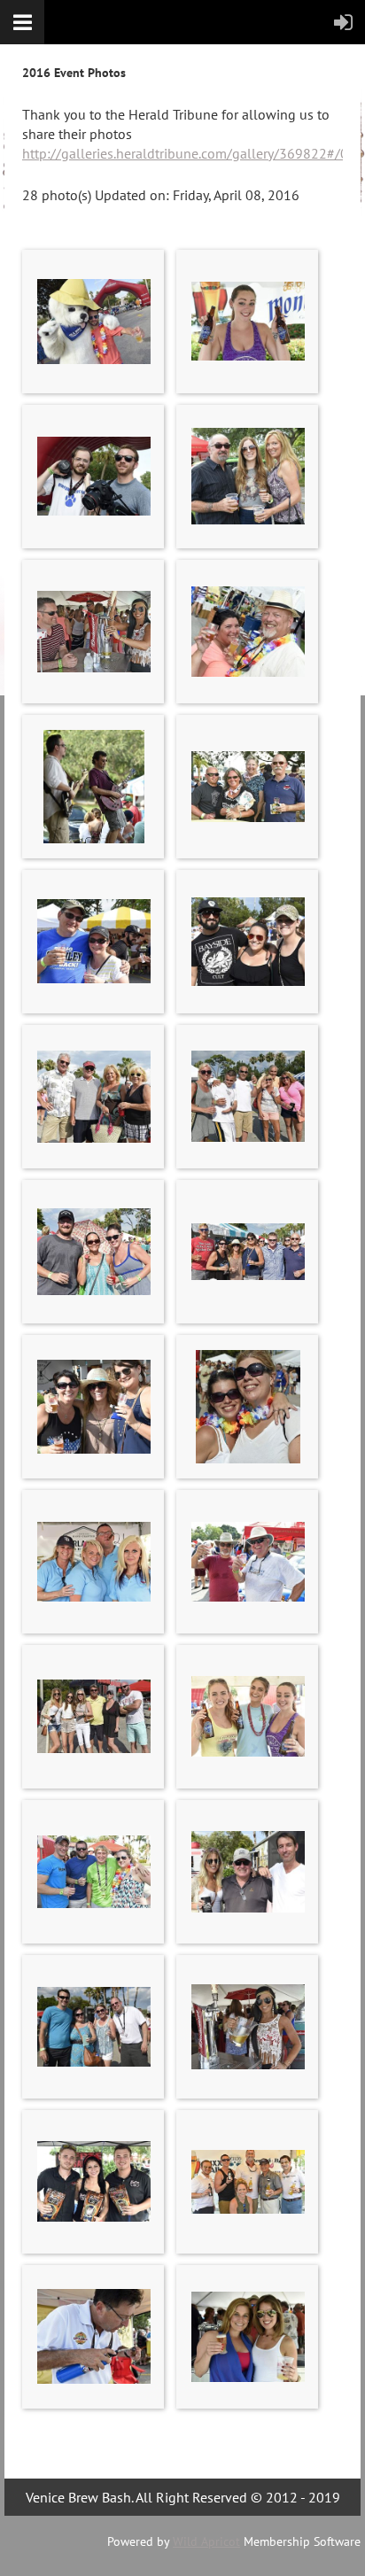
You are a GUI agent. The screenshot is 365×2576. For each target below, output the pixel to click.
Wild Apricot (206, 2541)
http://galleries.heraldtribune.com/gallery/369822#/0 (185, 153)
